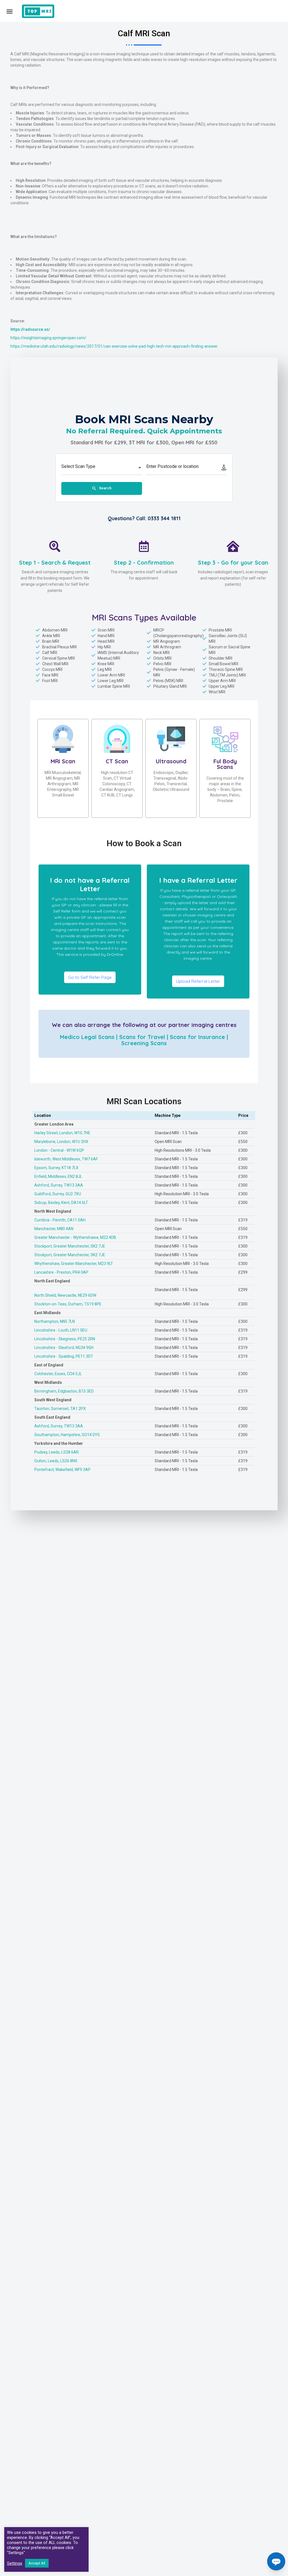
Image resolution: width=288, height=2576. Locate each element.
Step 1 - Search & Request (55, 562)
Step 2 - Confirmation (144, 562)
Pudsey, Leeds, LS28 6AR (57, 1452)
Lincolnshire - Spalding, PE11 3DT (64, 1356)
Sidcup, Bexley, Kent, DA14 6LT (61, 1203)
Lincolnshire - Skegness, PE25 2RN (65, 1339)
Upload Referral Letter (198, 981)
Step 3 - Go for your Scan (233, 562)
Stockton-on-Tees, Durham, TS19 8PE (68, 1304)
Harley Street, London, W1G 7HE (62, 1133)
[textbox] (102, 468)
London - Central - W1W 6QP (59, 1150)
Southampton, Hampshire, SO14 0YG (67, 1435)
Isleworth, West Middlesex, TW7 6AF (66, 1159)
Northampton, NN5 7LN (55, 1321)
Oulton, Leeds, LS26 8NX (56, 1461)
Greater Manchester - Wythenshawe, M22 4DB (75, 1237)
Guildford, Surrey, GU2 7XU (58, 1194)
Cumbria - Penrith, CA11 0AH (60, 1220)
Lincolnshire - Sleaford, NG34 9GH (64, 1348)
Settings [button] (15, 2563)
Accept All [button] (37, 2563)
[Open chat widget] (276, 2561)
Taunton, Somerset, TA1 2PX (60, 1409)
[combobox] (102, 468)
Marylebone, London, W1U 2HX (61, 1142)
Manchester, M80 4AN (54, 1229)
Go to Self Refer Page (90, 977)
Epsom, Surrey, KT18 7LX (56, 1168)
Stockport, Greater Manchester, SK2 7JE (70, 1246)
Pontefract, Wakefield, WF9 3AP (62, 1470)
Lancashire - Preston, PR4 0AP (61, 1272)
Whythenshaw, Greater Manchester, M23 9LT (74, 1264)
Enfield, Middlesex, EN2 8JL (58, 1176)
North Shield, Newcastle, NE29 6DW (65, 1295)
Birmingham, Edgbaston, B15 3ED (64, 1391)
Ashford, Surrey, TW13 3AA (59, 1185)
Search (105, 488)
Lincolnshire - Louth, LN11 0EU (61, 1330)
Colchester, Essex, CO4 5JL (58, 1374)
